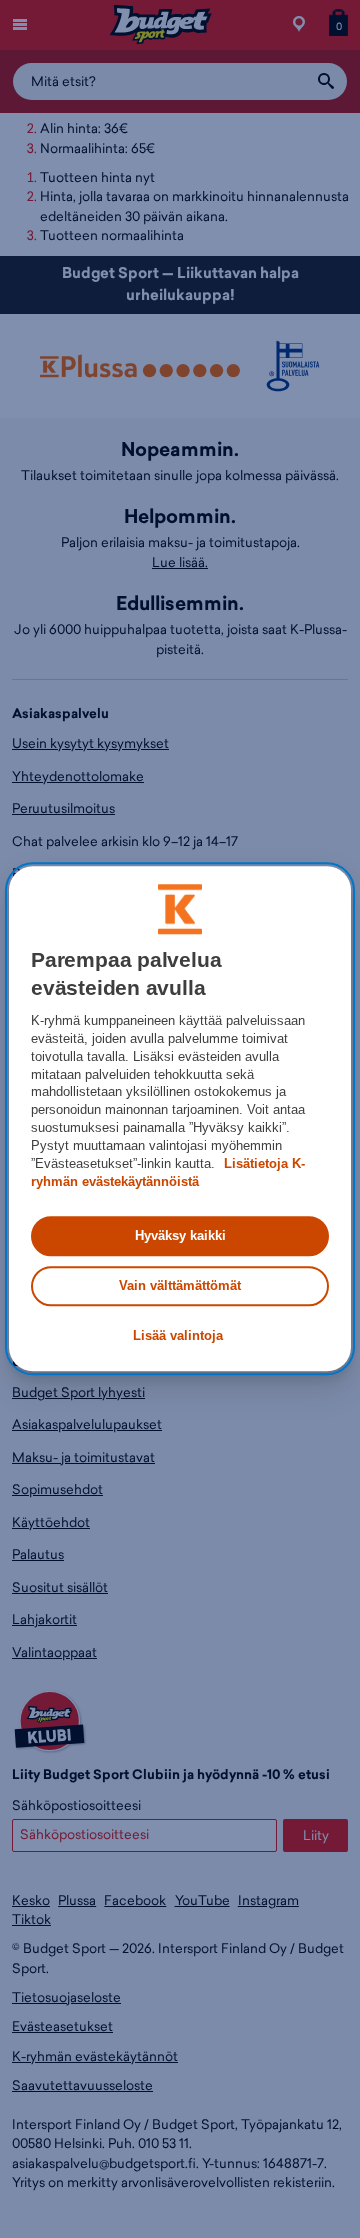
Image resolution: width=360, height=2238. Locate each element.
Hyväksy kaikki (180, 1235)
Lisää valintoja (178, 1335)
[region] (180, 1118)
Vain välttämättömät (180, 1285)
